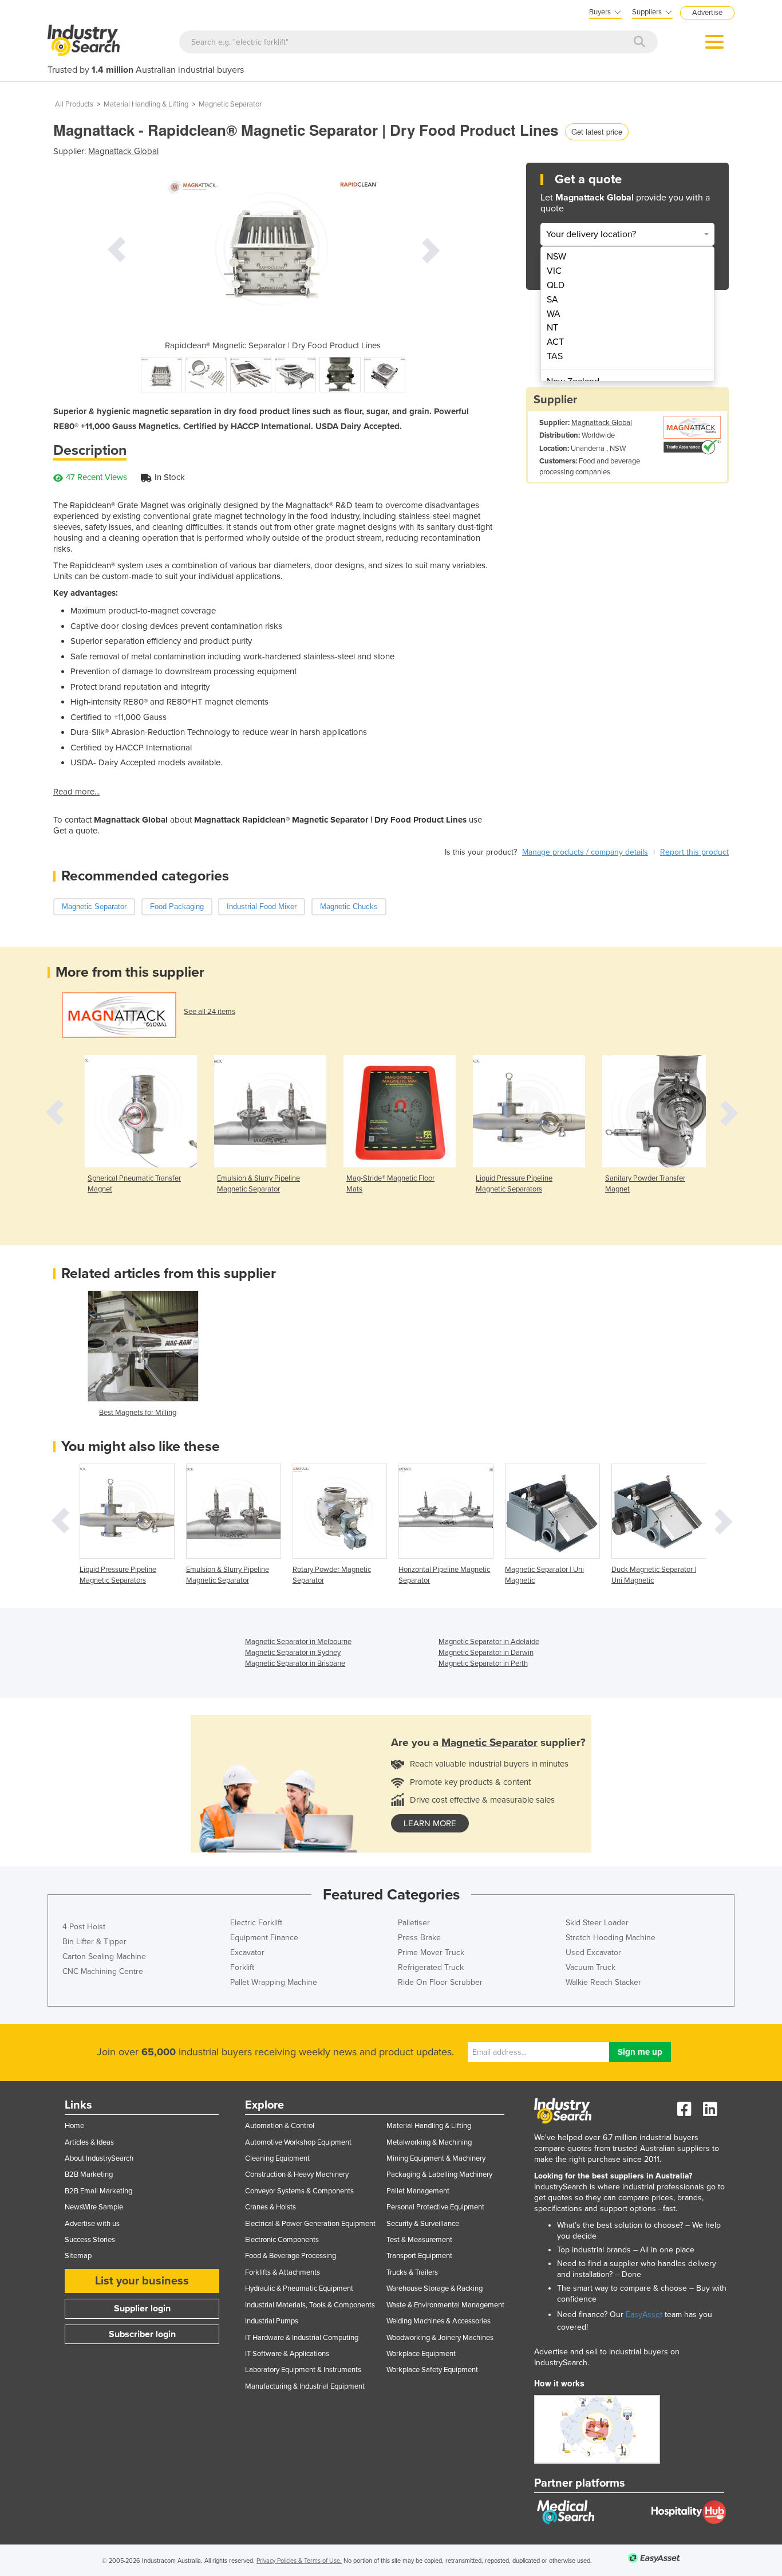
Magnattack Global (123, 151)
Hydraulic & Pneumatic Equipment (299, 2288)
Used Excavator (593, 1952)
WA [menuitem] (554, 314)
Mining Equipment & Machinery (436, 2158)
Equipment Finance (264, 1938)
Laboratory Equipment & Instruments (303, 2370)
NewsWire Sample (94, 2207)
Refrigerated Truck (431, 1967)
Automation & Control (280, 2126)
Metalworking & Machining (429, 2142)
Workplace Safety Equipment (432, 2370)
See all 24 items (210, 1012)
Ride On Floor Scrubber (440, 1982)
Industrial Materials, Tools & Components (310, 2305)
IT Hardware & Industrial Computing (302, 2338)
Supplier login (142, 2308)
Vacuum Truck (591, 1967)
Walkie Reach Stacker (603, 1982)
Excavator (247, 1952)
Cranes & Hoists (270, 2207)
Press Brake (419, 1938)
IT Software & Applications (287, 2354)
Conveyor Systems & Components (299, 2191)
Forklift (242, 1967)
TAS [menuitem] (555, 356)
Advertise (707, 13)
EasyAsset (644, 2315)
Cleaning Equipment (277, 2158)
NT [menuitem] (552, 328)
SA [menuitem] (552, 300)
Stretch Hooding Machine (611, 1938)
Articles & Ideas (89, 2142)
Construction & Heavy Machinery (297, 2174)
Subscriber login (142, 2334)
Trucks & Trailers (412, 2272)
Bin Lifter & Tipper (94, 1942)
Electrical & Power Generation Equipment (310, 2224)
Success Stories (90, 2240)
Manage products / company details (585, 852)
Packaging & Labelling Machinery (439, 2174)
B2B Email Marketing (98, 2191)
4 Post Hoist (84, 1927)
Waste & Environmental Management (445, 2305)
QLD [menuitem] (556, 285)
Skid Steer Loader (597, 1923)
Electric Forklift (256, 1923)
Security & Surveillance (423, 2224)
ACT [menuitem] (555, 342)
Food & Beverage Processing (291, 2256)
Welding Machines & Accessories (439, 2321)
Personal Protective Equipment (435, 2207)
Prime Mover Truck (431, 1952)
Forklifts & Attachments (283, 2272)
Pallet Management (418, 2191)
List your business (142, 2281)
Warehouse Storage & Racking (435, 2288)
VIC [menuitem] (554, 271)
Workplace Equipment (421, 2354)
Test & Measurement (419, 2240)
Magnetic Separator (230, 104)
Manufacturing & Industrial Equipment (305, 2386)
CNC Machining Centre (103, 1971)
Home (74, 2126)
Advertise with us (92, 2224)
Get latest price (597, 131)
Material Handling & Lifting (146, 104)
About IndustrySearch (99, 2158)
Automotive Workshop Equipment (298, 2142)
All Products (74, 104)
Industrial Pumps (272, 2321)
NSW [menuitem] (556, 257)
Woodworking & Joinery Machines (440, 2338)
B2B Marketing (89, 2174)
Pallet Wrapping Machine (274, 1982)
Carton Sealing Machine (104, 1956)
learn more (430, 1823)
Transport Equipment (419, 2256)
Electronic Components (282, 2240)
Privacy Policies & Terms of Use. (299, 2561)
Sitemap (78, 2256)
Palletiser (414, 1923)
